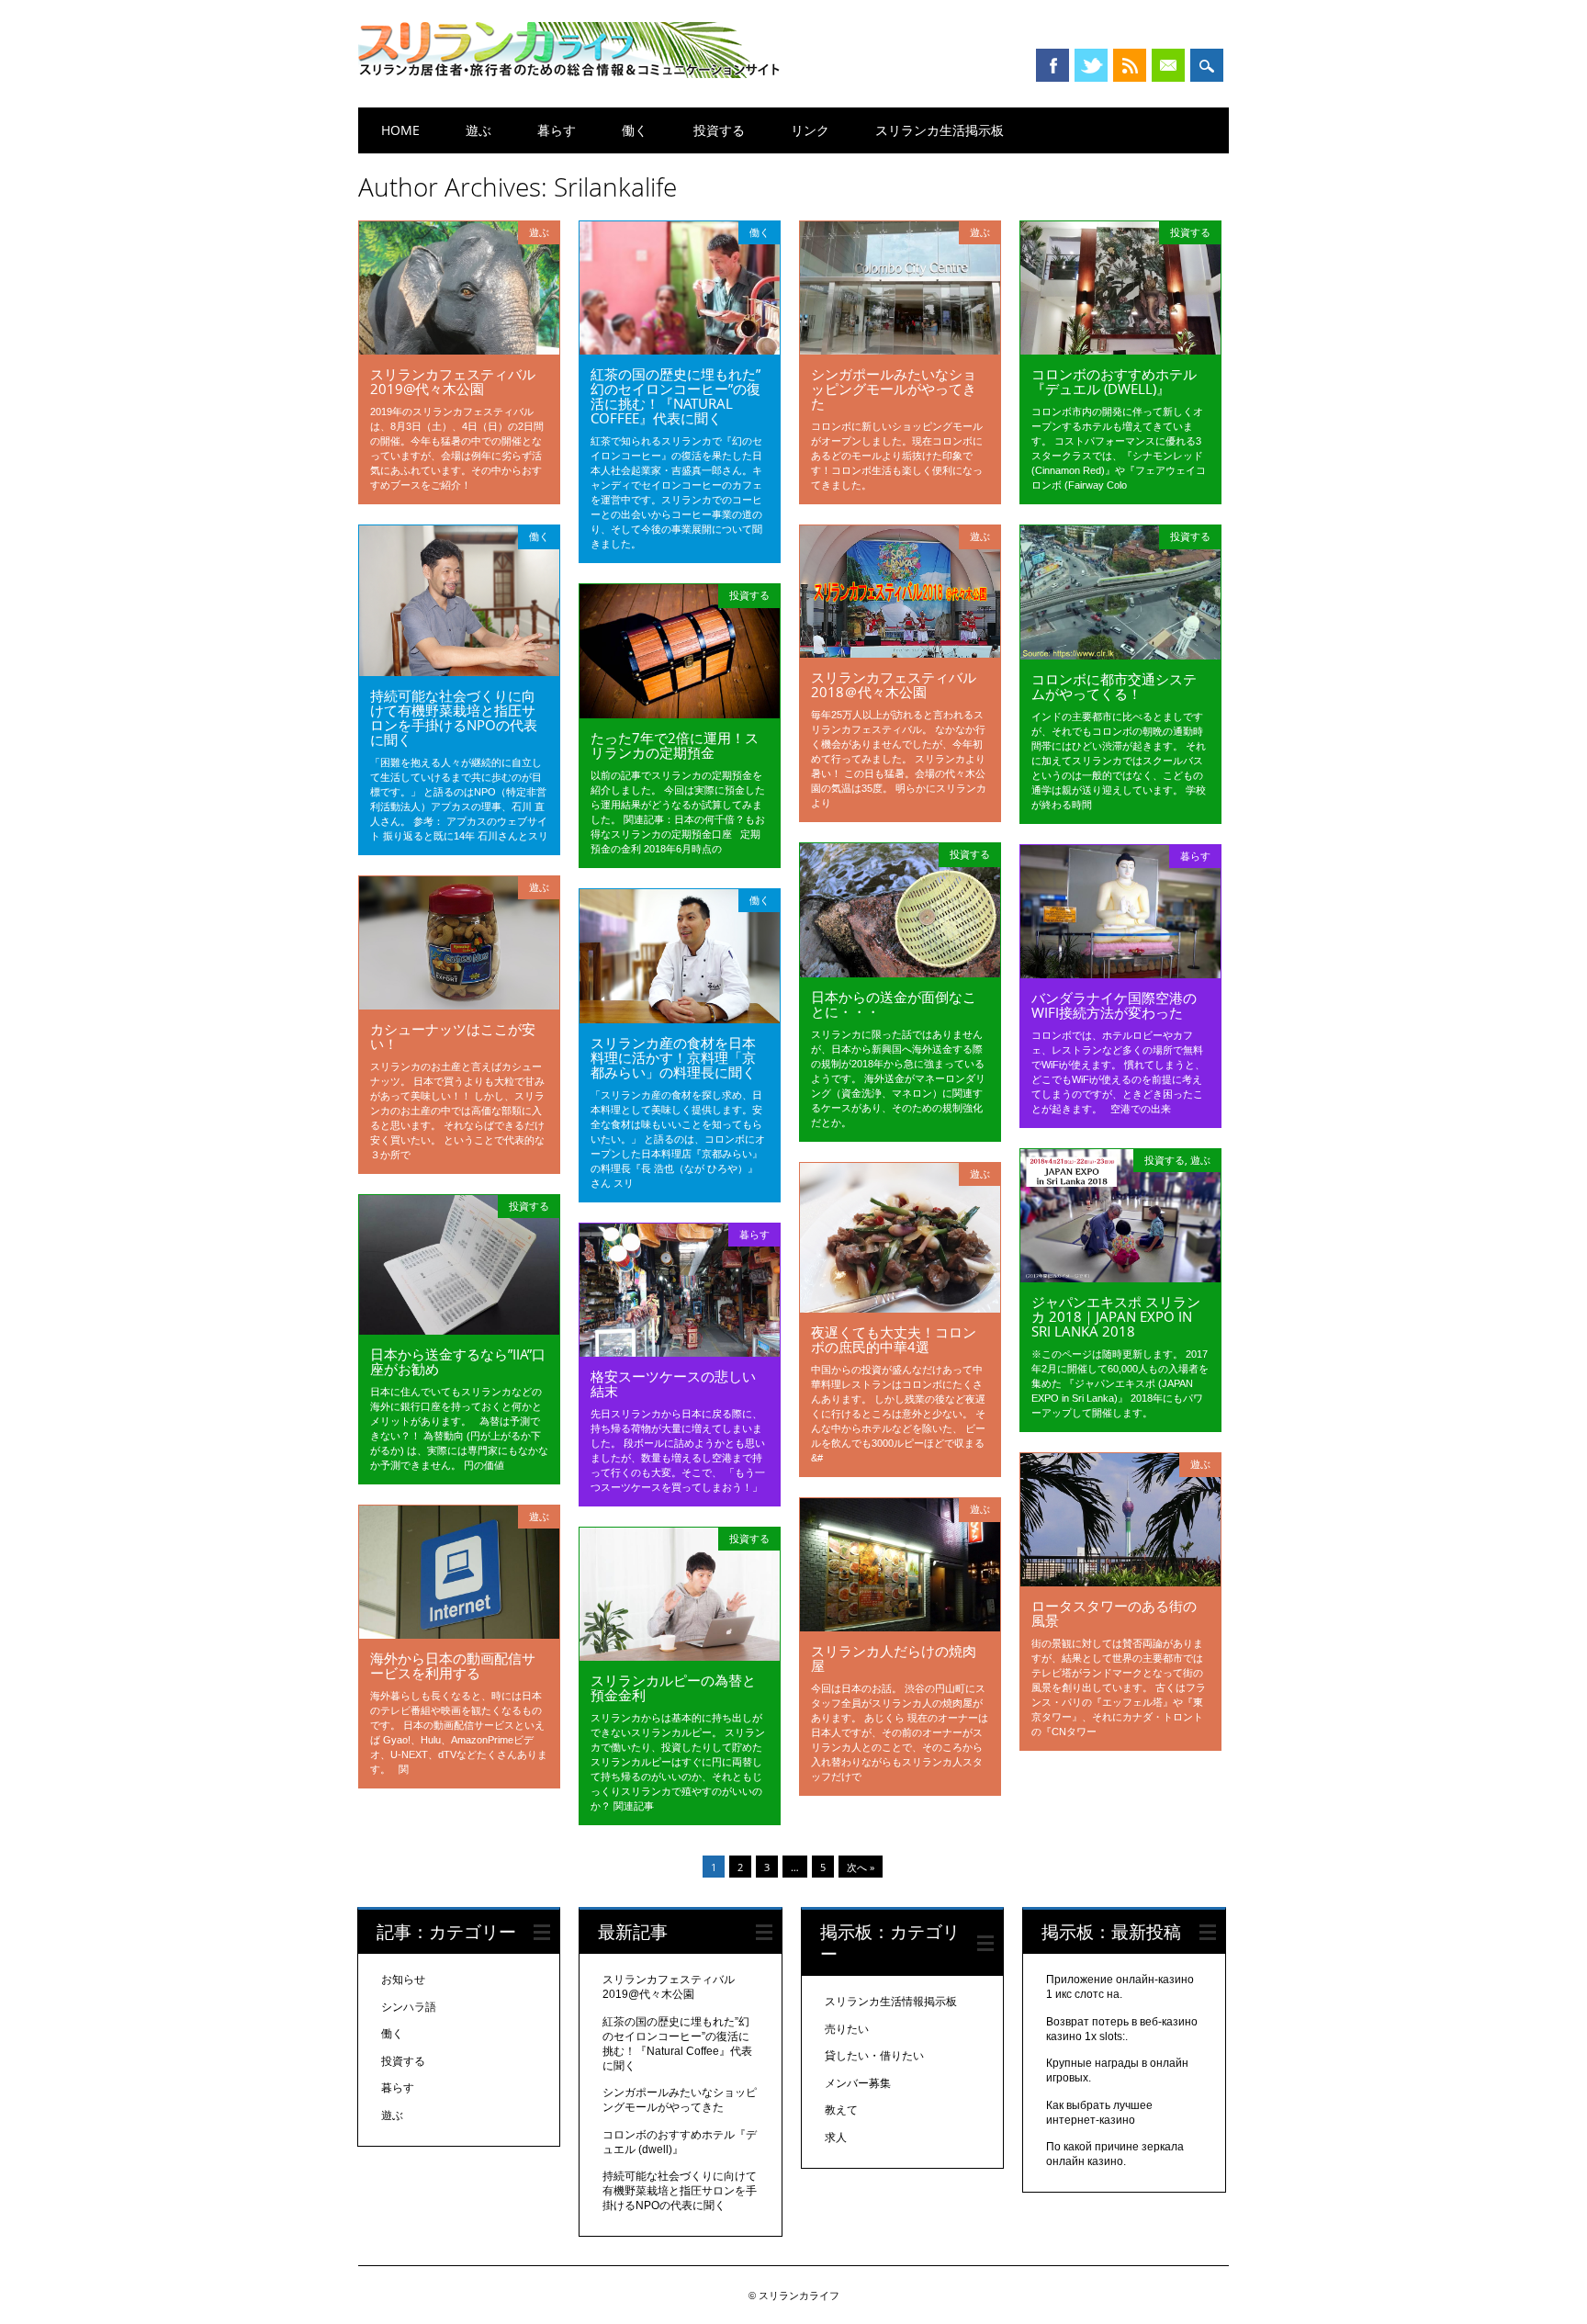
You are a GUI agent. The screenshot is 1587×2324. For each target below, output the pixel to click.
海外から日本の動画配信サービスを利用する (453, 1665)
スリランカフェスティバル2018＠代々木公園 (894, 684)
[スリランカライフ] (569, 73)
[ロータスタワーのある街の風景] (1120, 1582)
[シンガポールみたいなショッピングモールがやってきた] (900, 350)
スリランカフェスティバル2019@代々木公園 (453, 381)
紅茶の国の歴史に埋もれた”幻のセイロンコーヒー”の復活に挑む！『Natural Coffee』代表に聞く (675, 396)
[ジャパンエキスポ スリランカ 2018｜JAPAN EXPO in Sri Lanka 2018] (1120, 1278)
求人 (836, 2138)
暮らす (557, 130)
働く (635, 130)
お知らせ (403, 1980)
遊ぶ (478, 130)
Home (400, 130)
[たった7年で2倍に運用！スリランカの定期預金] (680, 714)
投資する (719, 130)
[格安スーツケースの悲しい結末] (680, 1352)
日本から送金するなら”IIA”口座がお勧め (458, 1361)
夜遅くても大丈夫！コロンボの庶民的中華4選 (894, 1339)
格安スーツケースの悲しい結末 (673, 1383)
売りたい (847, 2029)
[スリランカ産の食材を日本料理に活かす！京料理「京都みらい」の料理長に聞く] (680, 1019)
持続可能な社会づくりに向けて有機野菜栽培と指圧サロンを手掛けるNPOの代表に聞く (454, 717)
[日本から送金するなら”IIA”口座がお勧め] (459, 1330)
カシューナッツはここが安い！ (453, 1036)
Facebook (1052, 65)
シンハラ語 (409, 2007)
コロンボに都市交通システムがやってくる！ (1114, 686)
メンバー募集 (858, 2083)
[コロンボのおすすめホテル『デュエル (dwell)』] (1120, 350)
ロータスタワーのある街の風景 (1114, 1613)
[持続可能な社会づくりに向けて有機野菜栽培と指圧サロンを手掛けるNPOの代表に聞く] (459, 671)
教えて (841, 2110)
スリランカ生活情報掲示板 (891, 2002)
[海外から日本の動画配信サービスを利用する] (459, 1634)
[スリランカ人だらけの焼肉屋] (900, 1627)
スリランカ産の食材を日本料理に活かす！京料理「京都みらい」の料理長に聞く (673, 1057)
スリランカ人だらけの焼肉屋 (894, 1658)
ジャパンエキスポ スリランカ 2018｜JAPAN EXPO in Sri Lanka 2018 (1116, 1316)
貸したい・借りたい (874, 2056)
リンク (810, 130)
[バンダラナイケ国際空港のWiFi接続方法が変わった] (1120, 974)
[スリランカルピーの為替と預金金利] (680, 1656)
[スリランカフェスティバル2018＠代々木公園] (900, 653)
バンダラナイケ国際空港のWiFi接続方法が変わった (1114, 1005)
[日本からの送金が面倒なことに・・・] (900, 973)
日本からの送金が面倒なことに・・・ (894, 1004)
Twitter (1091, 65)
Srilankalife (615, 186)
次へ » (861, 1867)
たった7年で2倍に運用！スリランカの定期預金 (675, 745)
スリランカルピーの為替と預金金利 (673, 1687)
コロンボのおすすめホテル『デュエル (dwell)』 (1114, 381)
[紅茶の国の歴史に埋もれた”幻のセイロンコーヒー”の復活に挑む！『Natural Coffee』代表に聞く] (680, 350)
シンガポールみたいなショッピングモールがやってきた (894, 389)
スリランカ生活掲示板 (940, 130)
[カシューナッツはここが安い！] (459, 1005)
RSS (1130, 65)
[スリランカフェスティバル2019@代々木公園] (459, 350)
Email (1168, 65)
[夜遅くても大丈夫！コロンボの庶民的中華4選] (900, 1308)
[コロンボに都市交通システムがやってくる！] (1120, 655)
